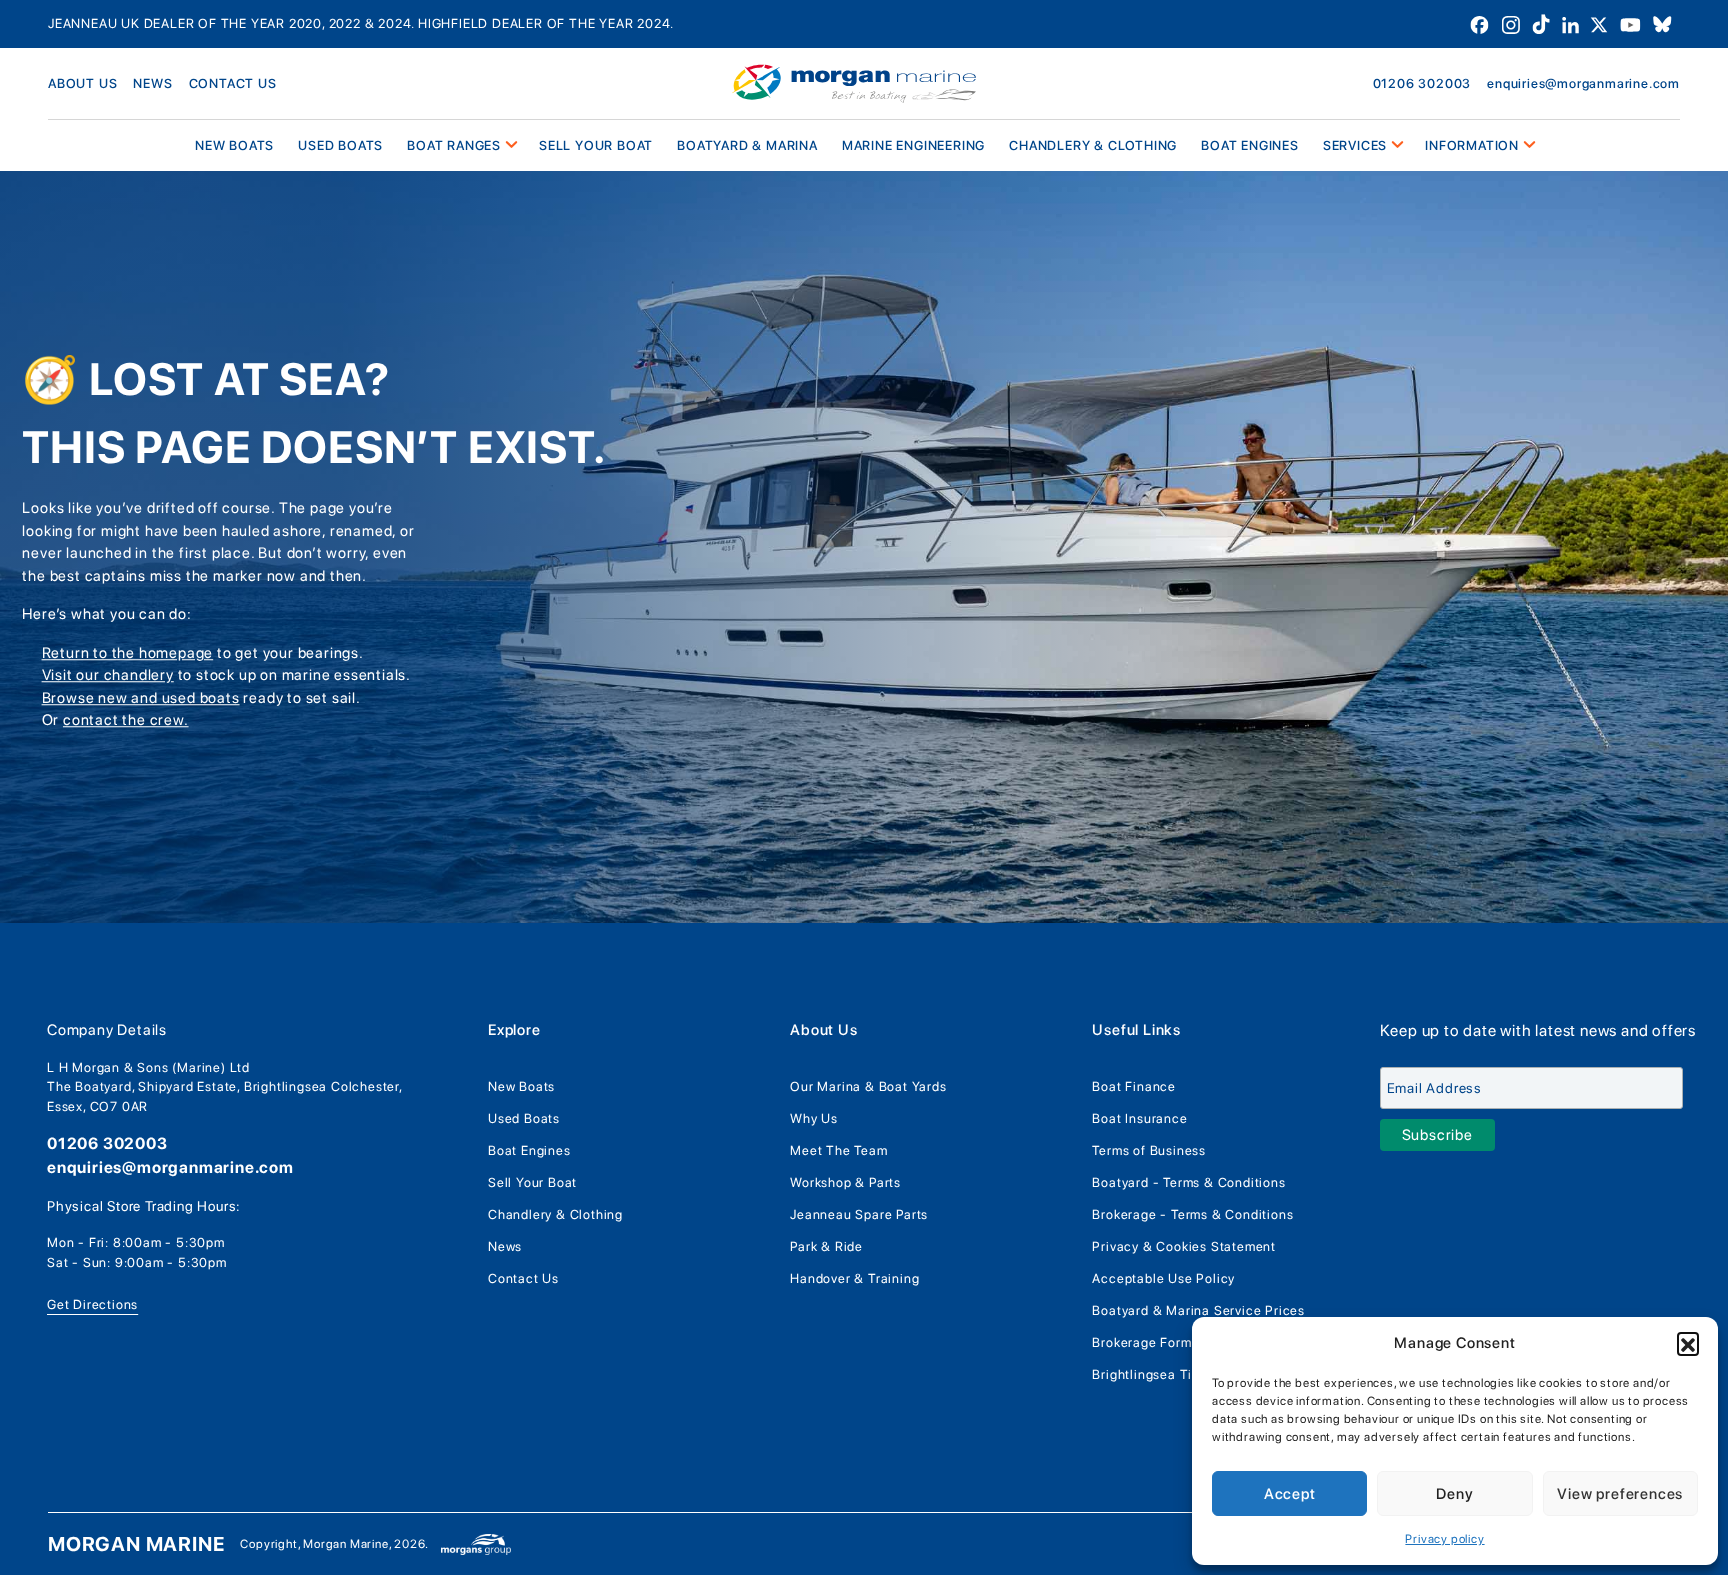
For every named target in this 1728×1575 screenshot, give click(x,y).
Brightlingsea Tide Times (1170, 1374)
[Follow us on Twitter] (1601, 23)
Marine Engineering (913, 145)
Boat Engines (529, 1150)
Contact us (233, 83)
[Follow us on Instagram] (1512, 23)
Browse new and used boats (141, 698)
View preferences (1620, 1494)
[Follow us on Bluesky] (1662, 23)
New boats (234, 145)
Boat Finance (1134, 1086)
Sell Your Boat (596, 145)
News (152, 83)
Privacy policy (1444, 1539)
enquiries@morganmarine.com (1583, 83)
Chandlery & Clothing (1093, 145)
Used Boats (340, 145)
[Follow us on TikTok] (1543, 23)
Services (1355, 145)
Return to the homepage (128, 653)
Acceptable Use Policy (1163, 1278)
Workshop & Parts (845, 1182)
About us (82, 83)
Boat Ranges (454, 145)
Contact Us (523, 1278)
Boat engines (1250, 145)
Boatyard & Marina (747, 145)
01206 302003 (1422, 83)
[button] (1688, 1343)
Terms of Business (1149, 1150)
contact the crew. (126, 720)
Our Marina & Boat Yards (868, 1086)
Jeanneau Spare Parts (859, 1214)
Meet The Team (838, 1150)
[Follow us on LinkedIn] (1572, 23)
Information (1472, 145)
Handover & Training (854, 1278)
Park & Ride (826, 1246)
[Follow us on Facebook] (1481, 23)
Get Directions (92, 1304)
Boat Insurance (1139, 1118)
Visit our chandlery (108, 675)
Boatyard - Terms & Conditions (1188, 1182)
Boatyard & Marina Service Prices (1198, 1310)
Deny (1454, 1494)
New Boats (521, 1086)
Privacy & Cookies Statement (1184, 1246)
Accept (1290, 1494)
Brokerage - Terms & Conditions (1192, 1214)
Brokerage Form (1141, 1342)
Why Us (814, 1118)
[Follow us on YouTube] (1632, 23)
